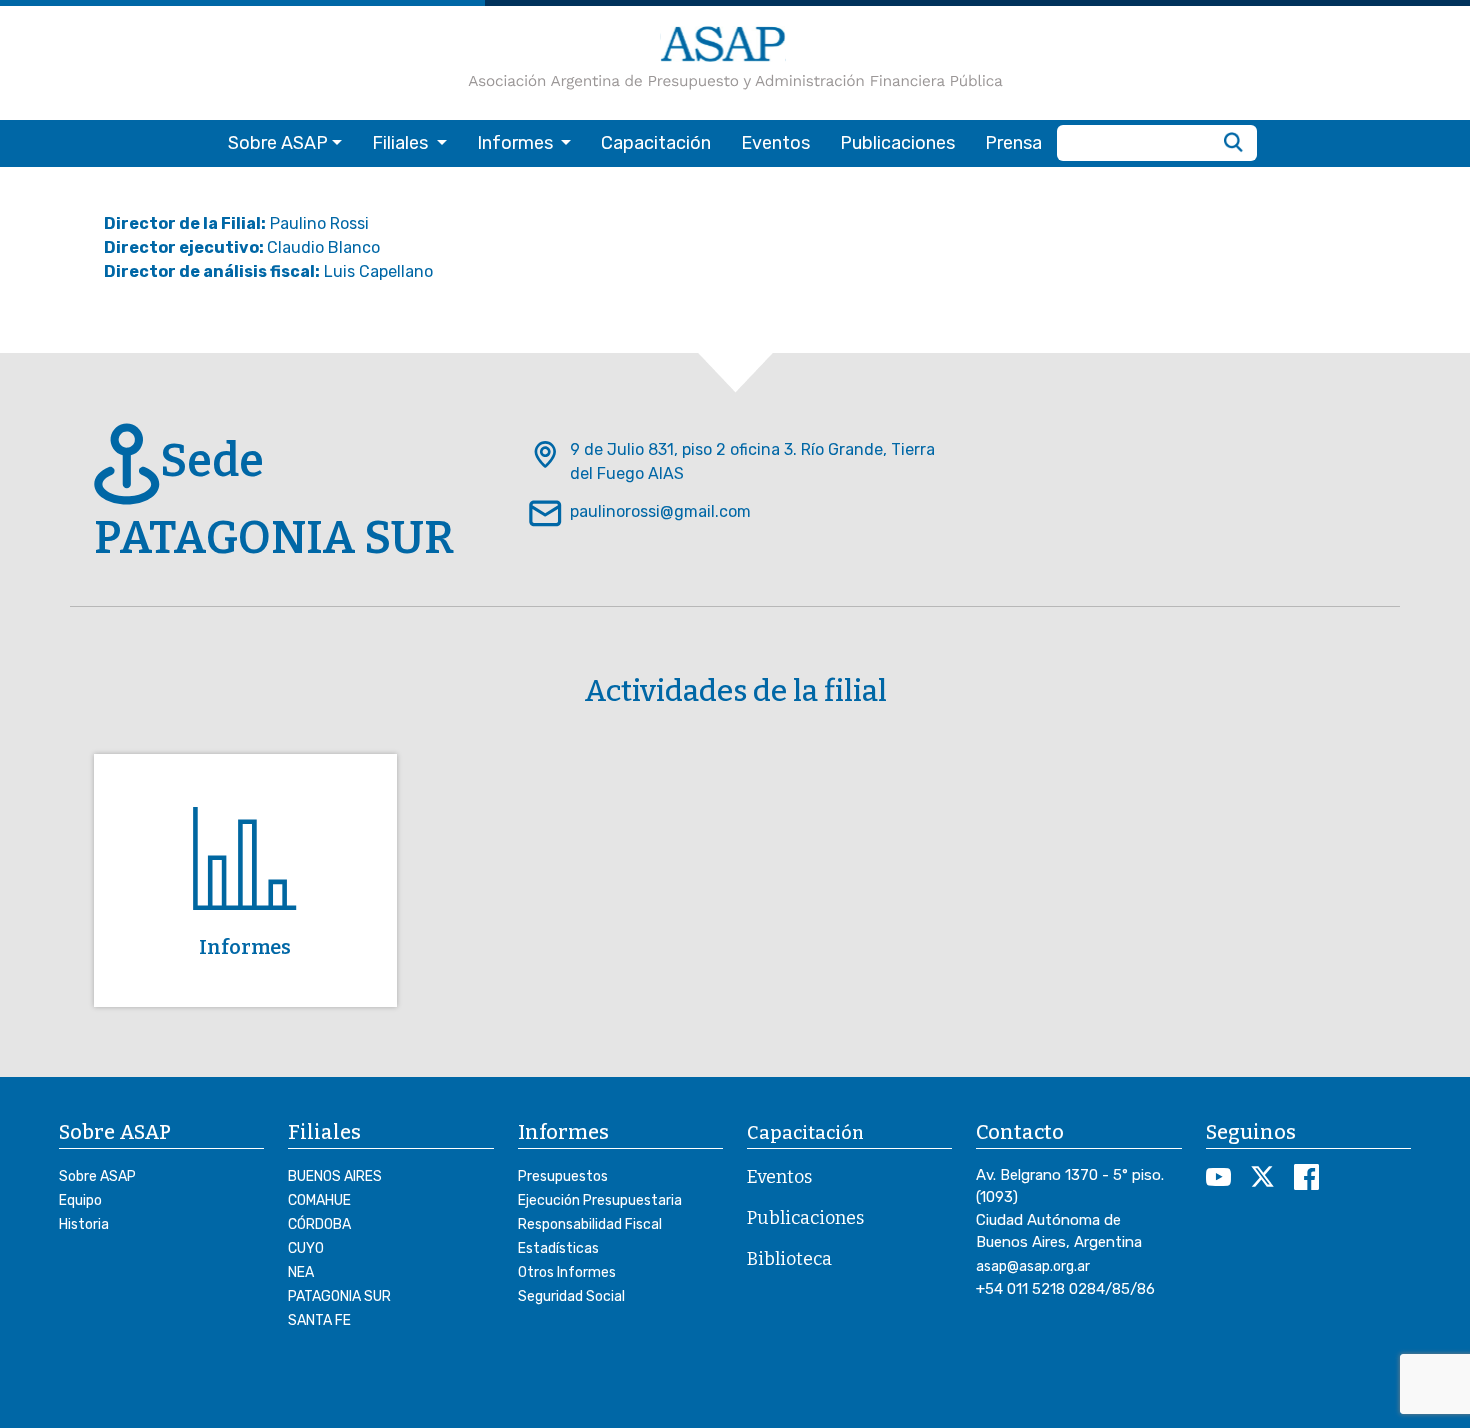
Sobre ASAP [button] (278, 143)
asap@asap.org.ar (1033, 1266)
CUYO (306, 1248)
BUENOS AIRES (335, 1176)
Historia (84, 1224)
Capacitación (656, 143)
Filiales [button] (402, 143)
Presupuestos (563, 1176)
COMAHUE (319, 1200)
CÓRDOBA (319, 1224)
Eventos (775, 143)
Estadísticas (558, 1248)
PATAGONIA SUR (339, 1296)
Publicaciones (897, 143)
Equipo (80, 1200)
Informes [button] (517, 143)
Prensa (1013, 143)
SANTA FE (319, 1320)
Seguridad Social (571, 1296)
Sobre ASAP (97, 1176)
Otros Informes (567, 1272)
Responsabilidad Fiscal (590, 1224)
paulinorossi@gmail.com (660, 511)
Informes (245, 947)
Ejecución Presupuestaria (600, 1200)
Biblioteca (789, 1259)
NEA (301, 1272)
